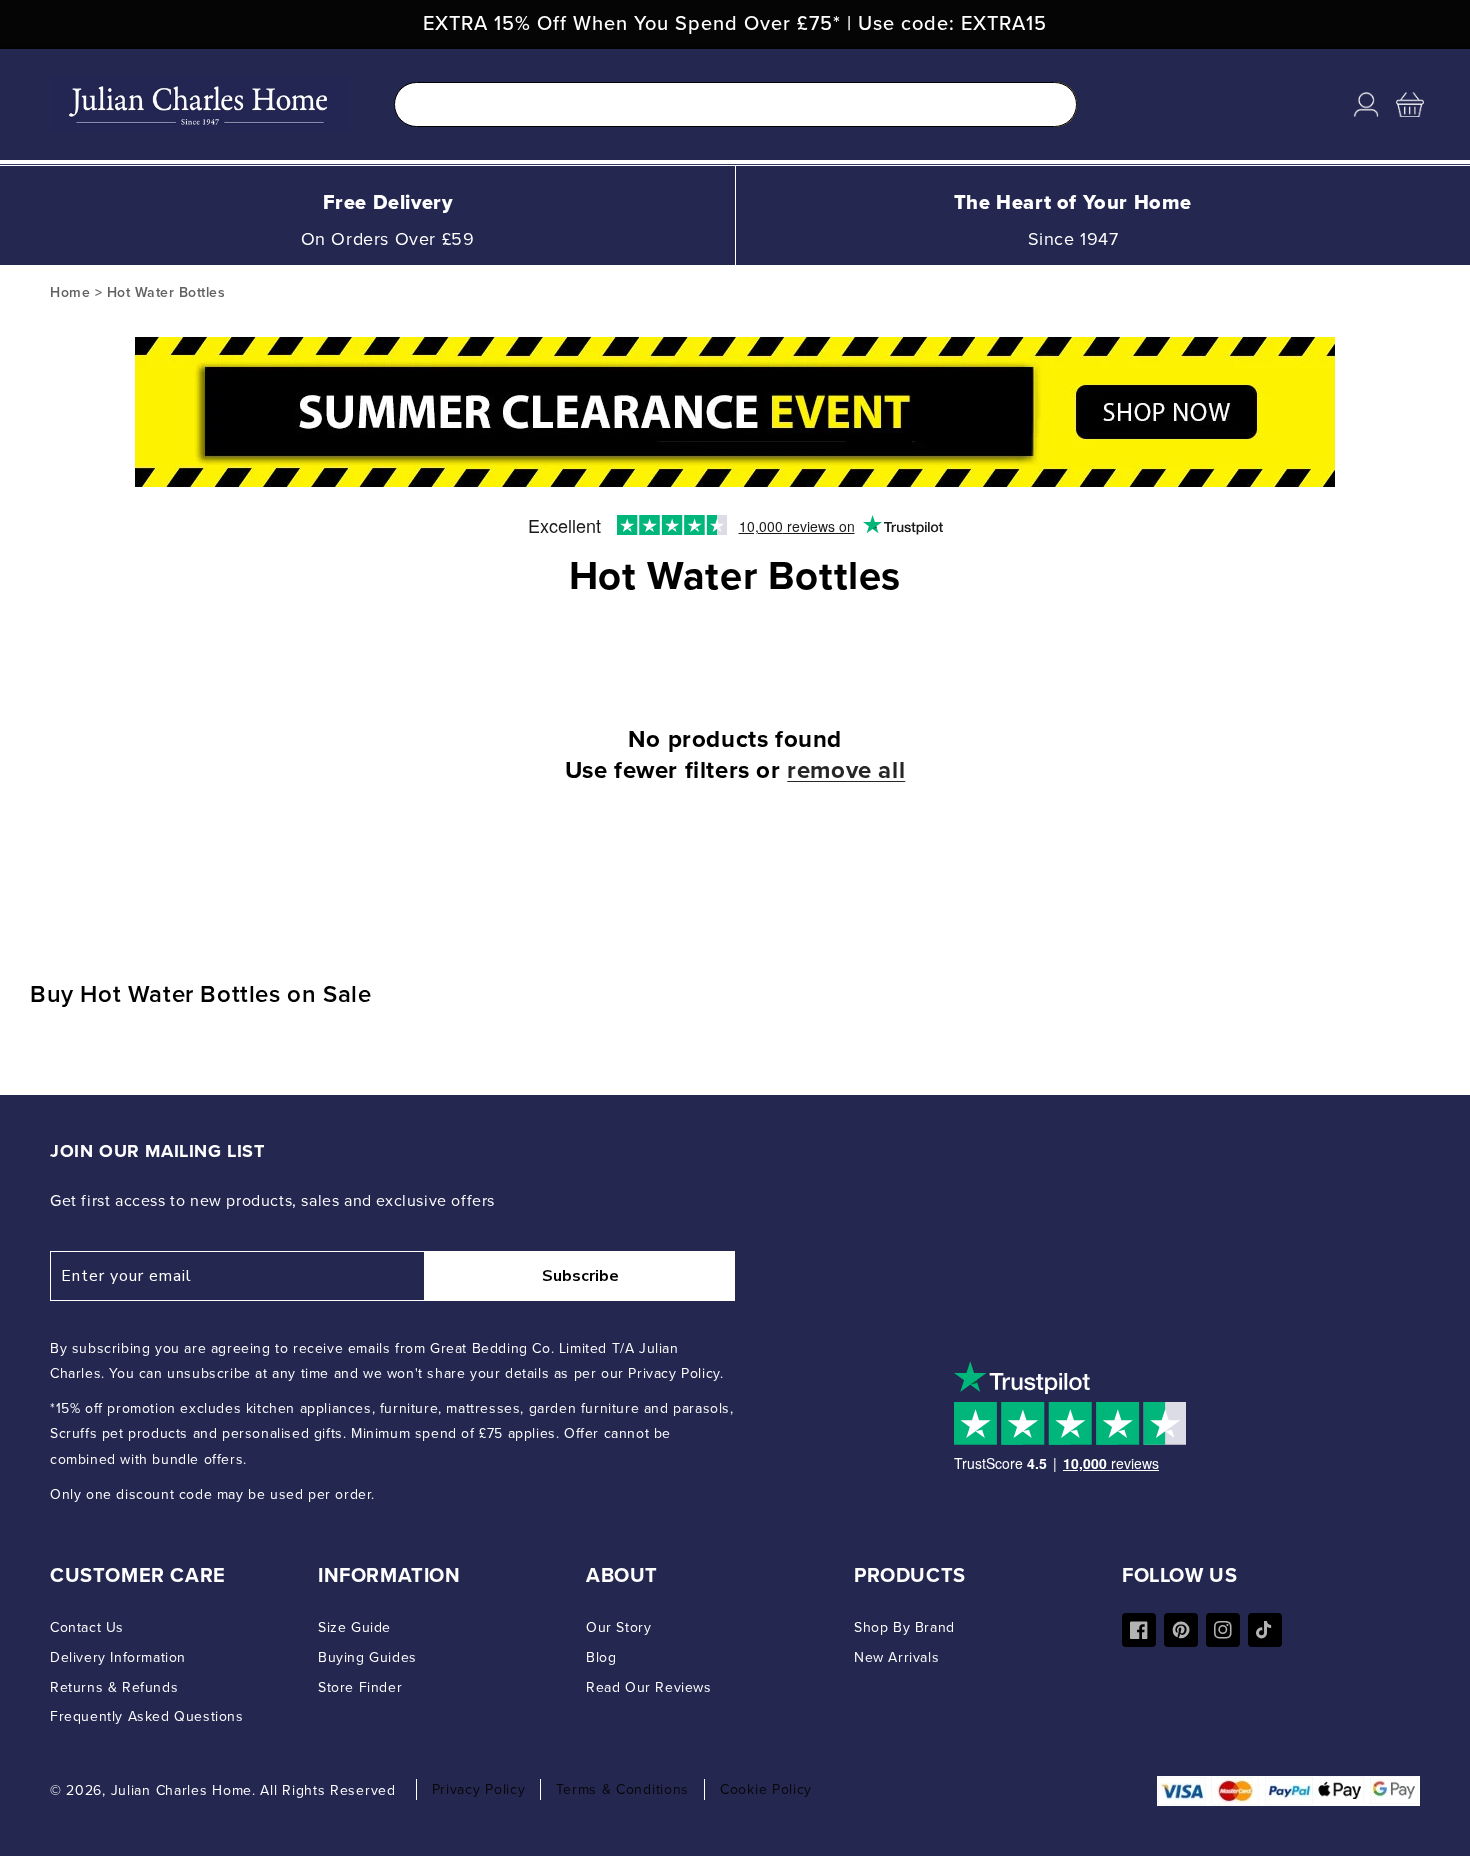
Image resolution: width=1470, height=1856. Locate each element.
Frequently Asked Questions (147, 1716)
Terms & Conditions (622, 1789)
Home (70, 292)
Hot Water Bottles (166, 292)
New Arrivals (896, 1657)
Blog (601, 1657)
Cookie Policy (766, 1789)
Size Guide (354, 1627)
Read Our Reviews (649, 1687)
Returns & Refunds (114, 1687)
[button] (1410, 105)
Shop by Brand (904, 1627)
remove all (846, 770)
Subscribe (580, 1276)
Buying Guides (367, 1657)
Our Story (618, 1627)
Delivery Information (118, 1657)
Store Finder (360, 1687)
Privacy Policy (479, 1789)
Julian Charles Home (181, 1790)
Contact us (87, 1627)
